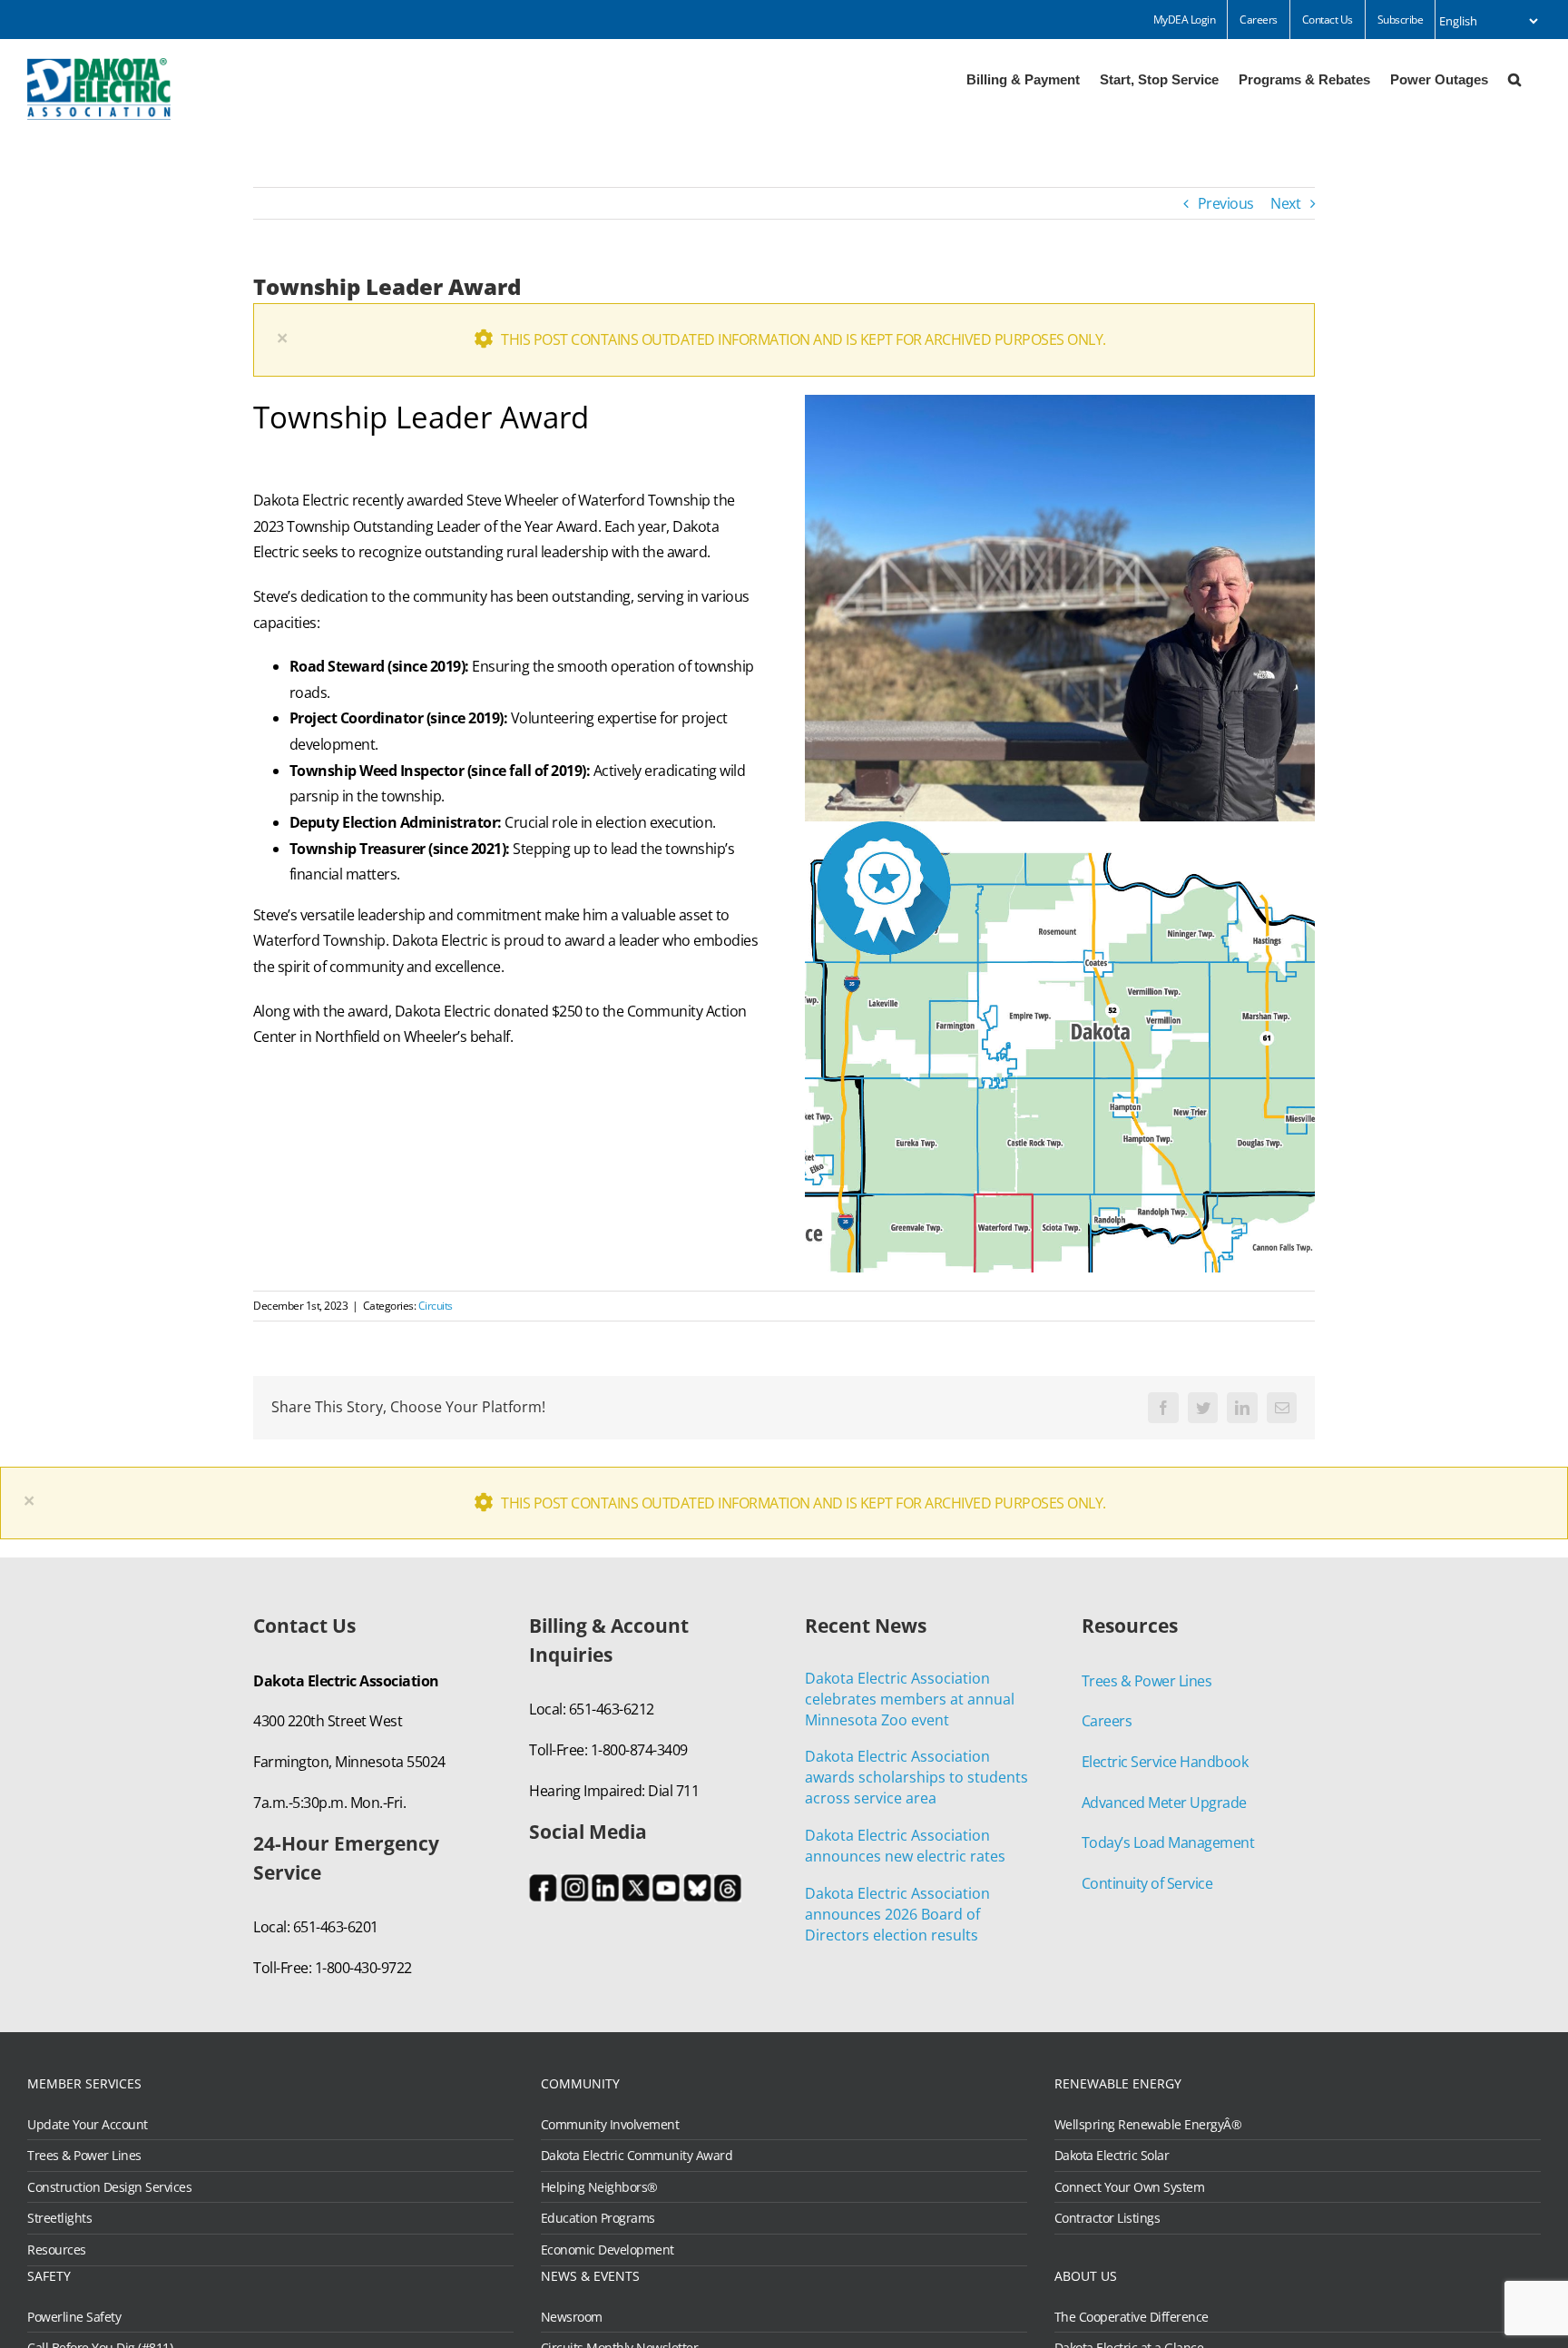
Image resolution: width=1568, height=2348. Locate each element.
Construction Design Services (109, 2187)
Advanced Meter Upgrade (1164, 1803)
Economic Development (608, 2250)
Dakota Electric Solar (1112, 2156)
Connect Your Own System (1130, 2187)
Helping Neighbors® (599, 2187)
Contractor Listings (1107, 2218)
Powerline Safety (74, 2317)
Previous (1226, 203)
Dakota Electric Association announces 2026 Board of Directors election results (897, 1914)
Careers (1107, 1721)
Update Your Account (88, 2125)
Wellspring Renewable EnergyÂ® (1148, 2125)
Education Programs (598, 2218)
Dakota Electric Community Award (637, 2156)
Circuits (436, 1306)
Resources (57, 2250)
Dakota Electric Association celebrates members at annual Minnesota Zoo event (910, 1699)
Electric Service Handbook (1165, 1762)
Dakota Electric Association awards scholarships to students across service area (916, 1777)
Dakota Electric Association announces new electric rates (905, 1846)
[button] (1514, 78)
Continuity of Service (1147, 1883)
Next (1285, 203)
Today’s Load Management (1168, 1842)
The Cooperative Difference (1132, 2317)
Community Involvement (610, 2125)
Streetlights (59, 2218)
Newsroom (572, 2317)
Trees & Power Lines (1147, 1681)
